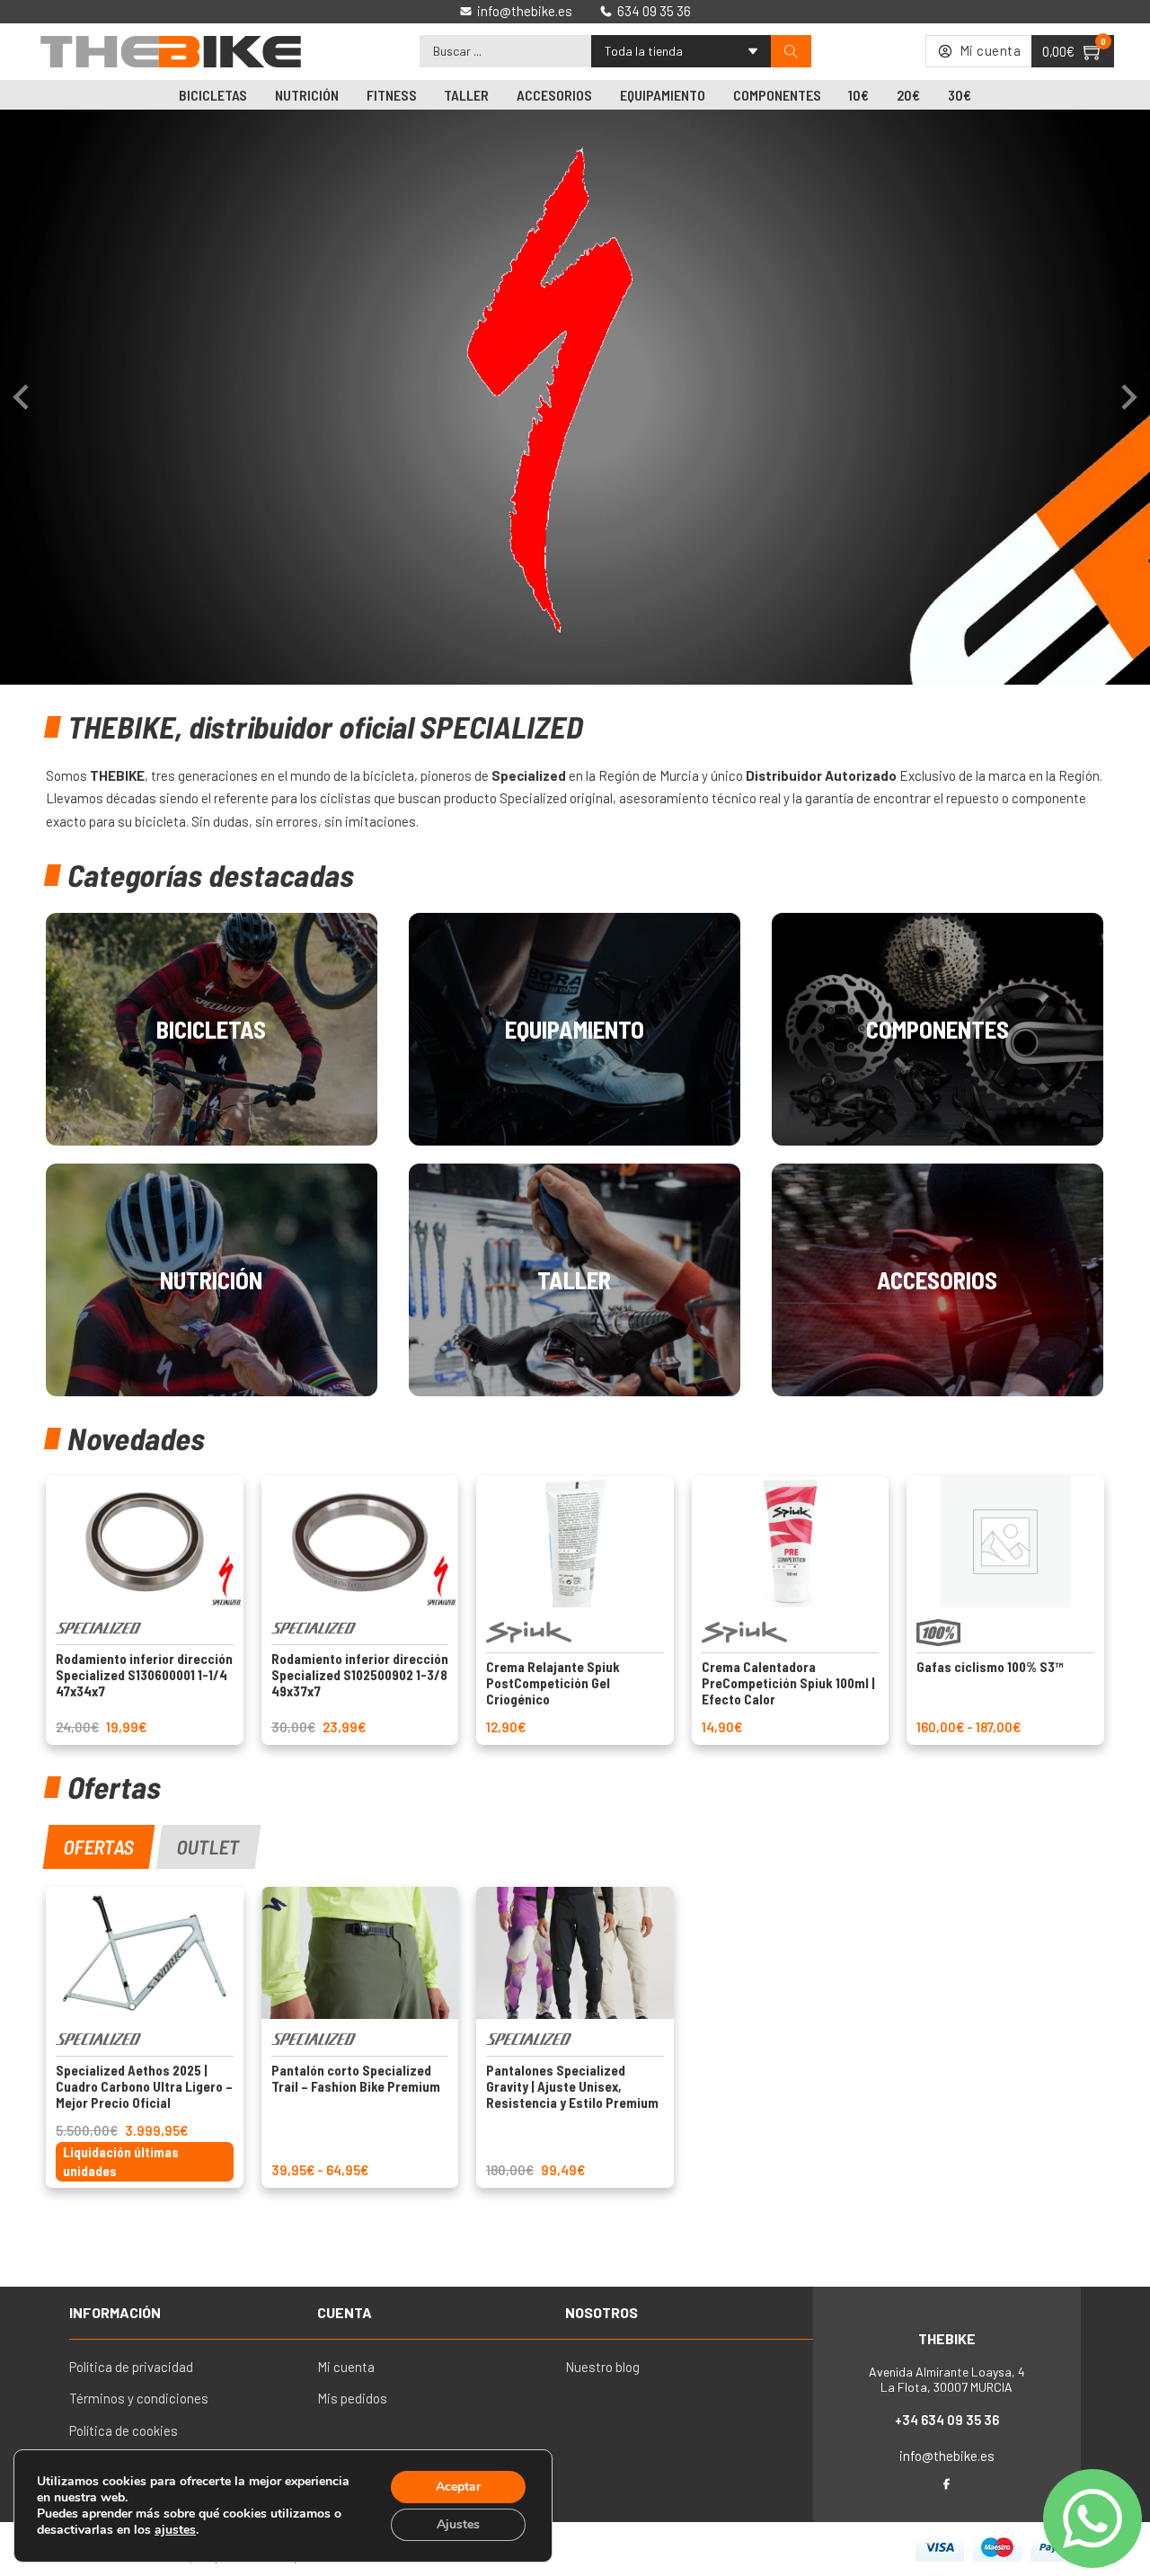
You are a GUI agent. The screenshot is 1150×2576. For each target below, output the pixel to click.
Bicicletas (213, 95)
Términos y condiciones (139, 2398)
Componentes (777, 95)
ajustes (175, 2530)
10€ (858, 95)
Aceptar (458, 2487)
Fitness (392, 95)
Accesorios (554, 95)
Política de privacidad (131, 2367)
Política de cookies (124, 2430)
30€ (960, 95)
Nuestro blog (602, 2367)
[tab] (99, 1847)
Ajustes (458, 2524)
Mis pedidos (352, 2398)
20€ (908, 95)
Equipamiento (663, 95)
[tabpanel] (575, 2037)
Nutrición (307, 95)
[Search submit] (791, 52)
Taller (466, 95)
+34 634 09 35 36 (947, 2420)
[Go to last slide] (22, 397)
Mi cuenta (346, 2367)
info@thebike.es (947, 2456)
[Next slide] (1128, 397)
